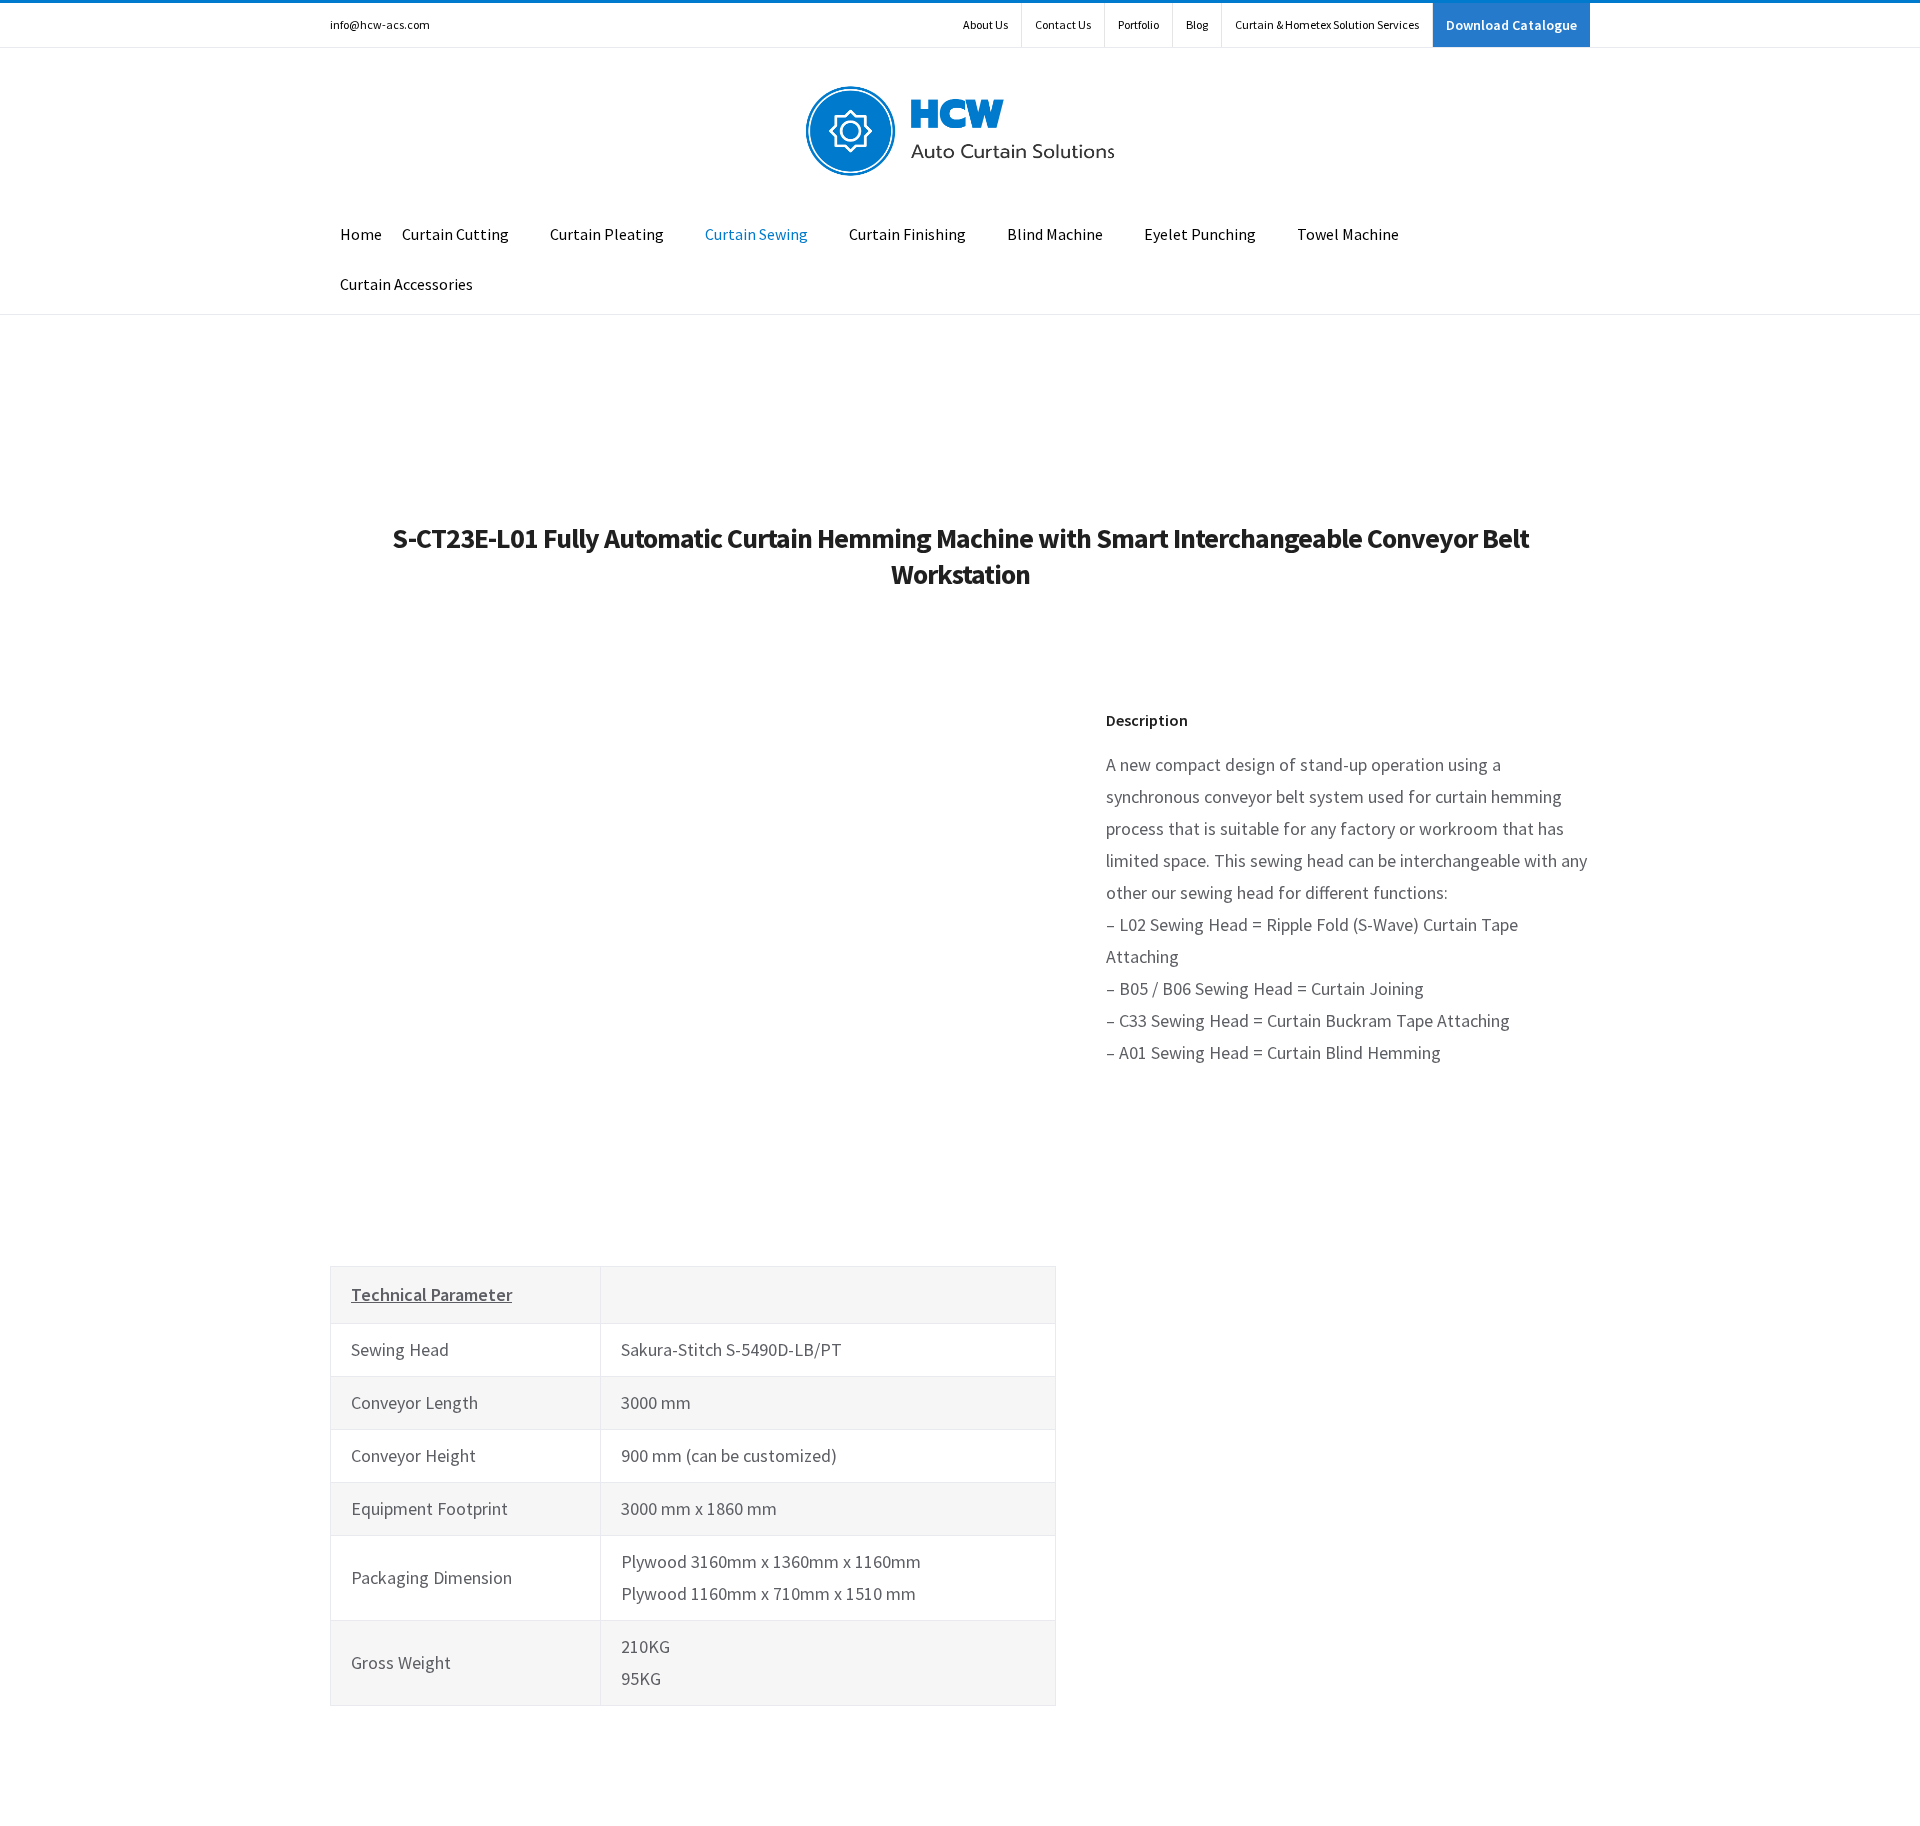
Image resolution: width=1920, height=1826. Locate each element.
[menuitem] (985, 25)
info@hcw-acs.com (380, 24)
